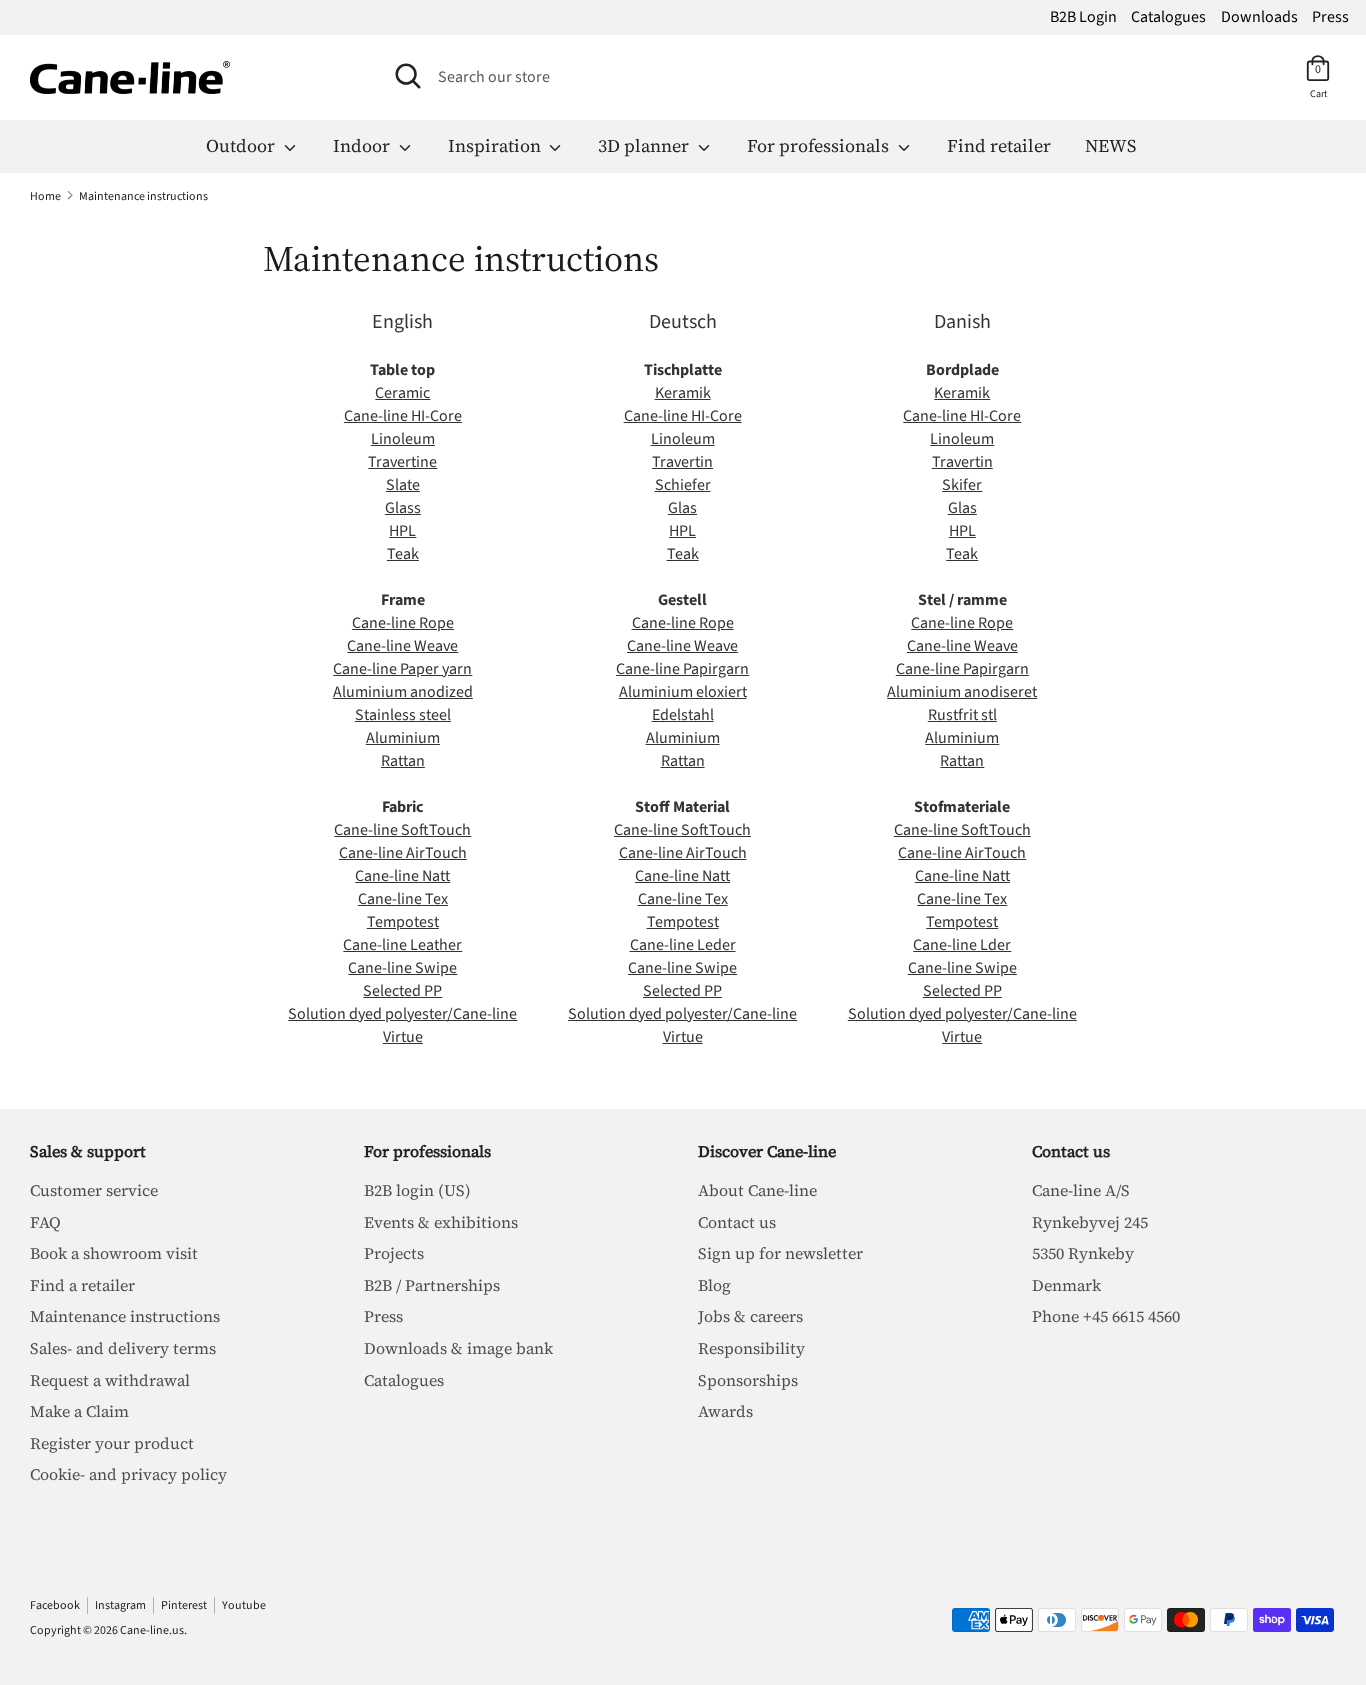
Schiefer (683, 485)
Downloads (1259, 17)
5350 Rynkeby (1083, 1253)
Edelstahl (683, 715)
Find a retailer (82, 1285)
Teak (403, 554)
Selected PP (402, 991)
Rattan (403, 761)
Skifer (962, 485)
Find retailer (999, 145)
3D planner (645, 145)
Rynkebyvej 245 (1090, 1222)
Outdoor (242, 145)
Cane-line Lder (962, 945)
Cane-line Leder (683, 945)
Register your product (112, 1443)
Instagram (120, 1605)
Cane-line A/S (1081, 1190)
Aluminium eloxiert (683, 692)
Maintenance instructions (125, 1316)
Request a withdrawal (110, 1380)
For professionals (820, 145)
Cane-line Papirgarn (682, 669)
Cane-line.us (152, 1630)
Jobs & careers (750, 1316)
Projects (394, 1253)
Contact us (737, 1222)
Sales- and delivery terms (123, 1348)
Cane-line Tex (403, 899)
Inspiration (496, 145)
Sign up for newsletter (780, 1253)
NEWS (1110, 145)
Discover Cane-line (767, 1151)
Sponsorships (748, 1380)
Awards (725, 1411)
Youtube (244, 1605)
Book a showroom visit (114, 1253)
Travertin (682, 462)
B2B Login (1083, 17)
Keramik (683, 393)
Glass (403, 508)
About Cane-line (757, 1190)
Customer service (94, 1190)
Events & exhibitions (441, 1222)
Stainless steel (403, 715)
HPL (402, 531)
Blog (714, 1285)
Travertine (402, 462)
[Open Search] (408, 76)
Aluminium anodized (403, 692)
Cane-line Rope (403, 623)
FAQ (45, 1222)
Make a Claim (79, 1411)
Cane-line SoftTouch (402, 830)
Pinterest (184, 1605)
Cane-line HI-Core (403, 416)
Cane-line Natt (402, 876)
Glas (682, 508)
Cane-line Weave (402, 646)
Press (1330, 17)
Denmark (1066, 1285)
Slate (403, 485)
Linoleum (403, 439)
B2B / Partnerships (432, 1285)
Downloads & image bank (458, 1348)
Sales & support (88, 1151)
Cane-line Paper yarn (402, 669)
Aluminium (403, 738)
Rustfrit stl (962, 715)
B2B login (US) (417, 1190)
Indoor (363, 145)
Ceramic (402, 393)
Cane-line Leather (402, 945)
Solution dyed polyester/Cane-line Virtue (402, 1025)
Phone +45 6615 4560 (1106, 1316)
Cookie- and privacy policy (128, 1474)
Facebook (55, 1605)
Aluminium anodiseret (962, 692)
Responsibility (751, 1348)
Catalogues (1168, 17)
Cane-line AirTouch (403, 853)
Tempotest (403, 922)
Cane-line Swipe (402, 968)
